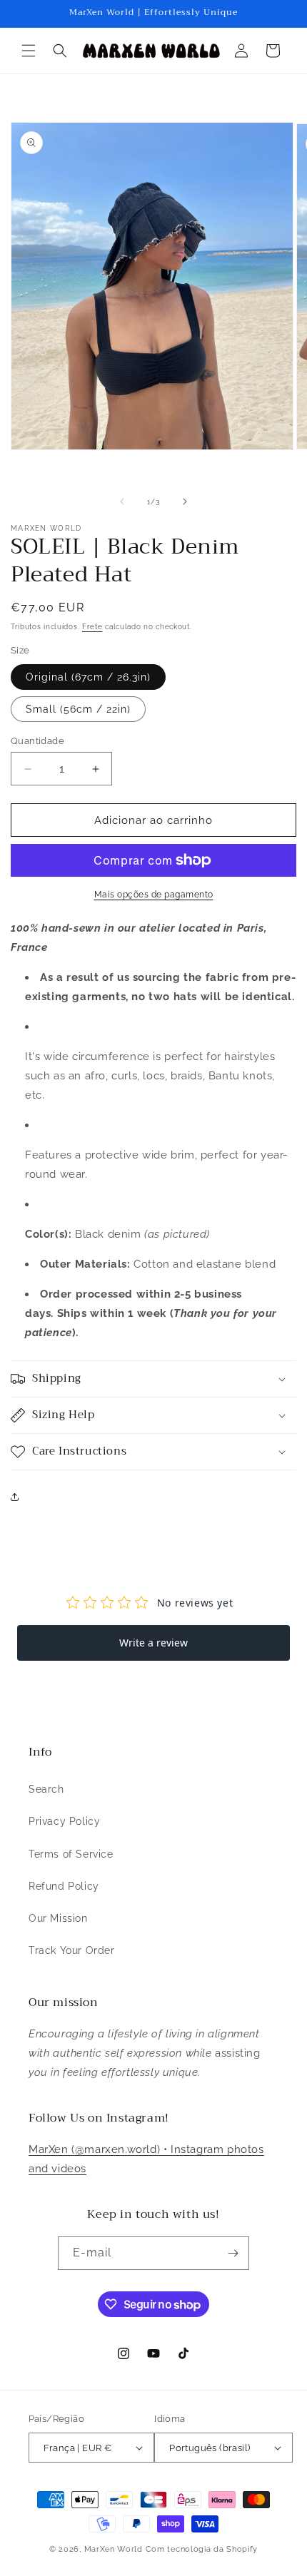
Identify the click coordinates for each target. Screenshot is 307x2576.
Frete (92, 627)
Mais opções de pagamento (154, 895)
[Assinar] (233, 2253)
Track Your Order (72, 1950)
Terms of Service (71, 1854)
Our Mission (58, 1918)
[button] (29, 51)
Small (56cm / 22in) (78, 709)
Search (46, 1789)
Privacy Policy (64, 1821)
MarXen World (114, 2549)
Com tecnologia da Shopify (202, 2549)
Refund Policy (64, 1886)
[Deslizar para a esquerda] (122, 502)
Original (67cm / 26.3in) (88, 677)
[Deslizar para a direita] (185, 502)
